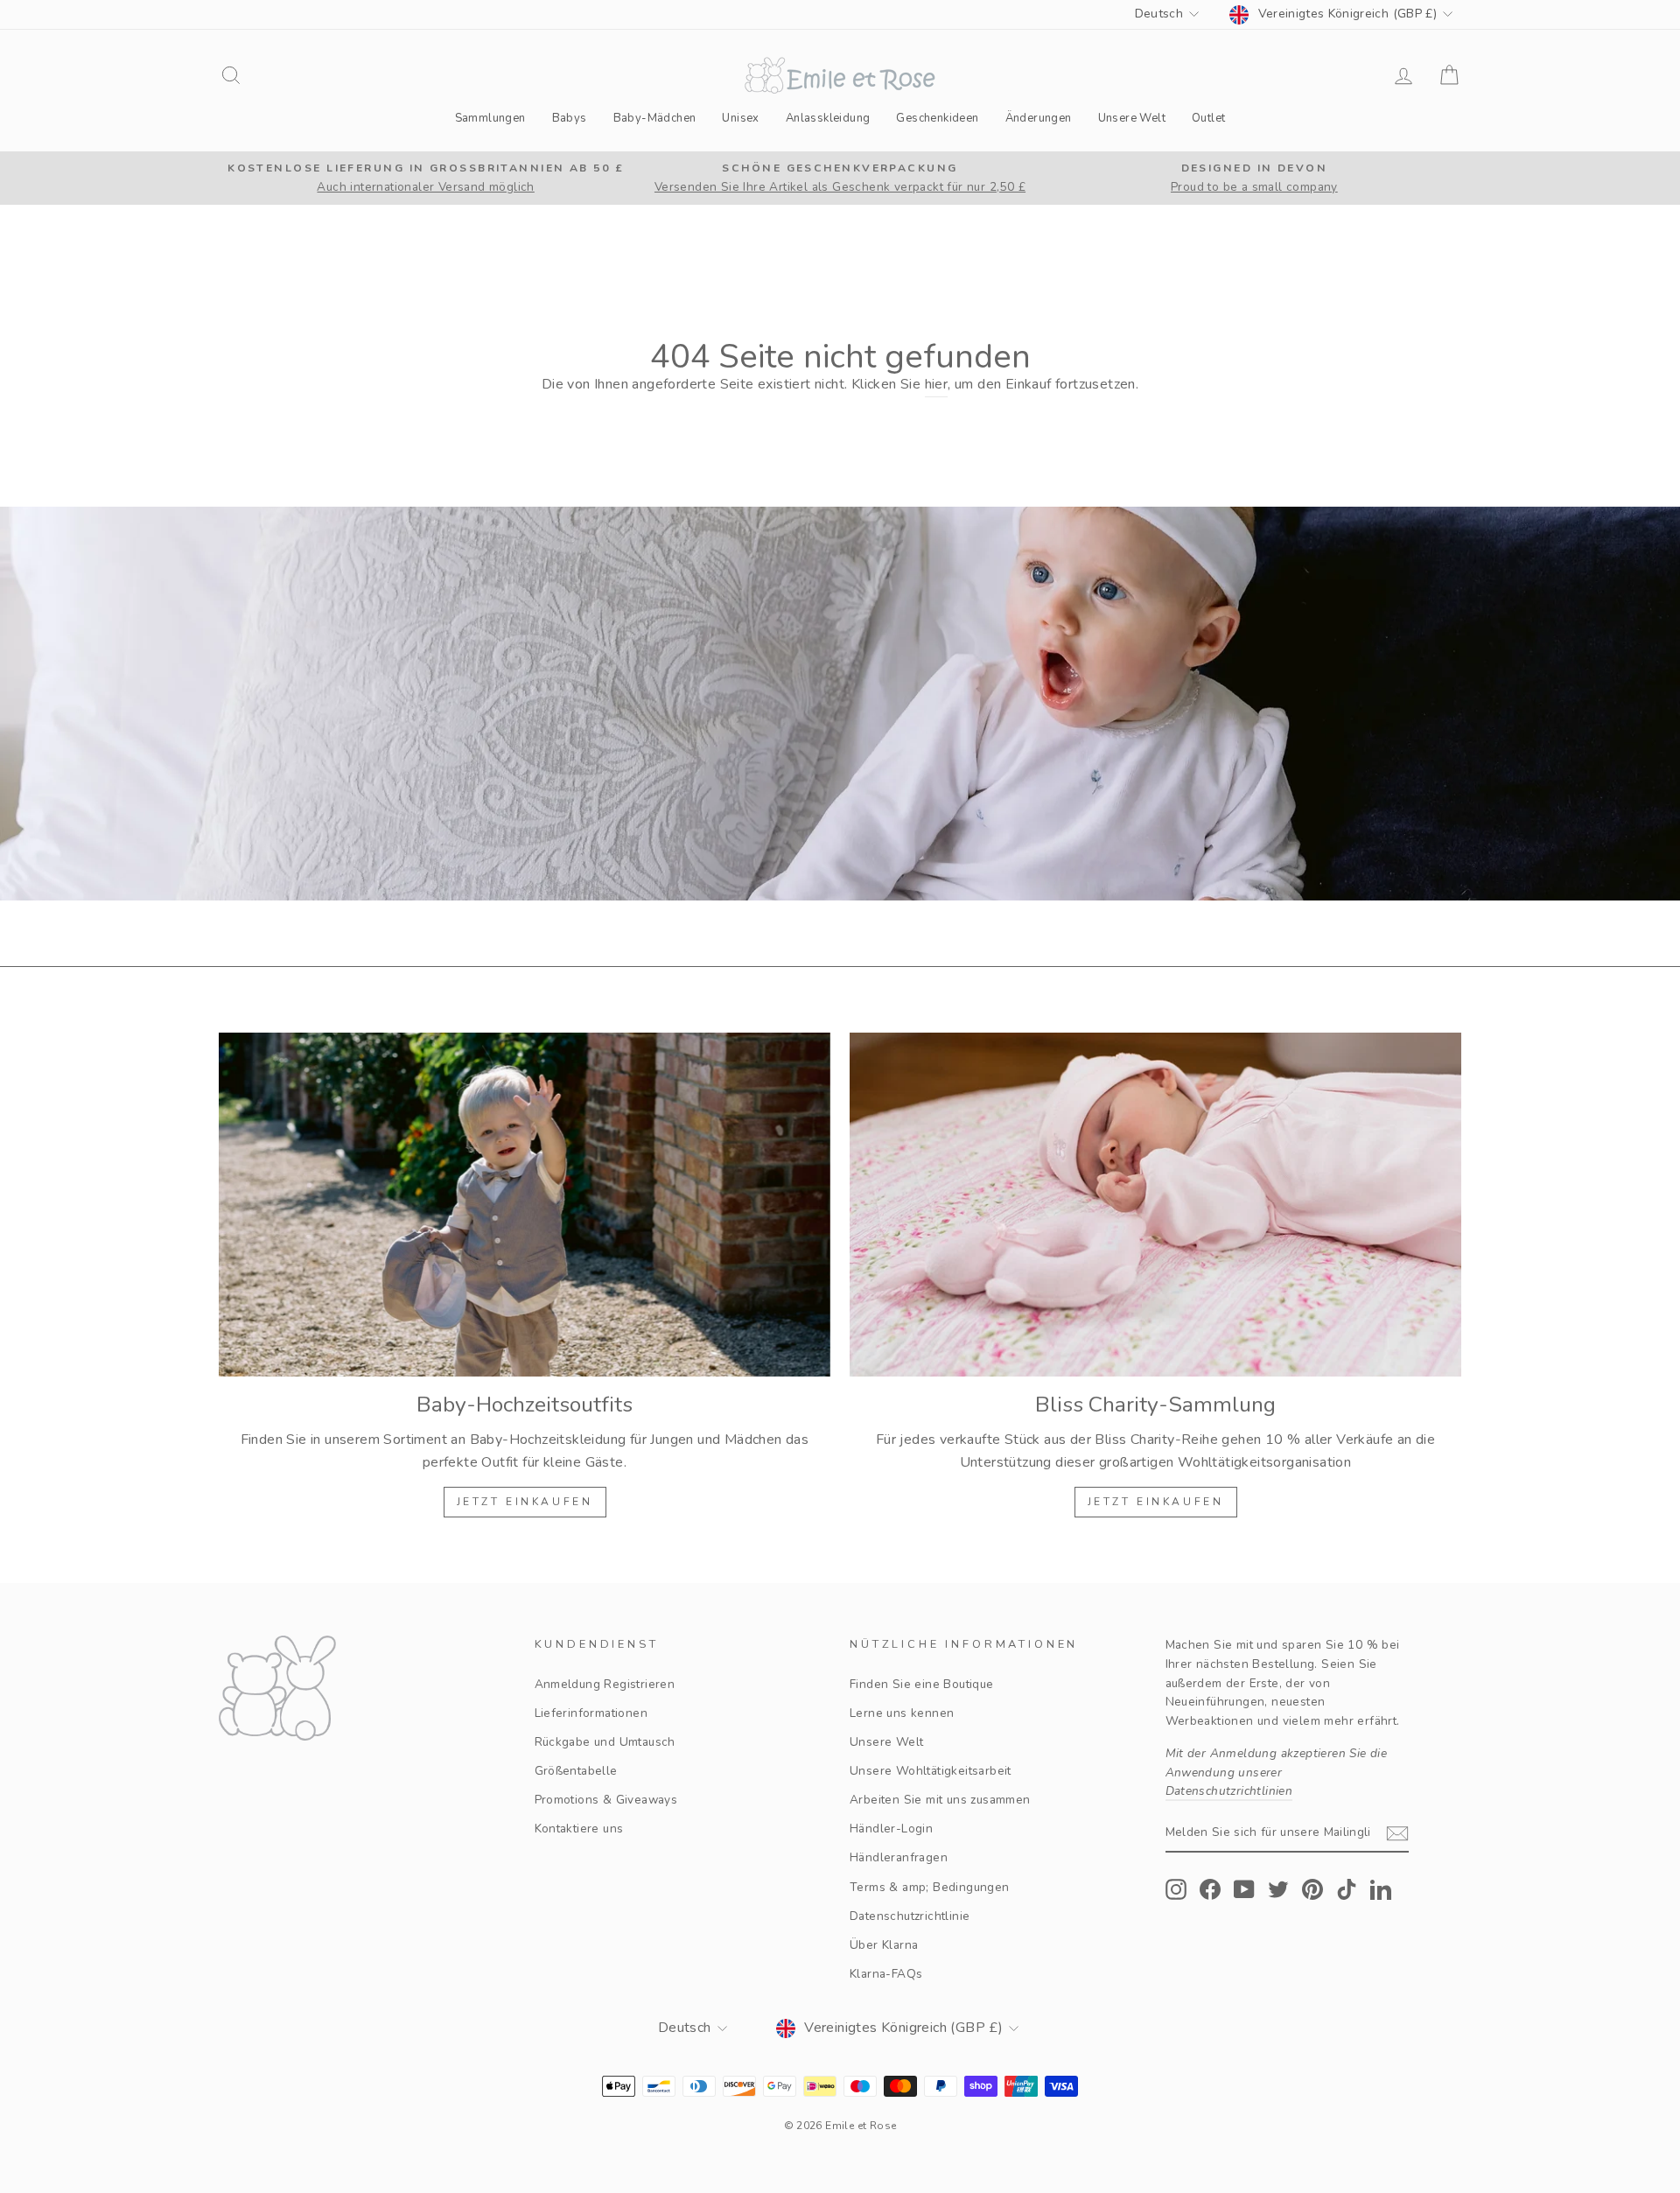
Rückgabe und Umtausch (605, 1742)
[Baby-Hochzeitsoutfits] (525, 1205)
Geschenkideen (937, 118)
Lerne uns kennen (902, 1713)
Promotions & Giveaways (606, 1800)
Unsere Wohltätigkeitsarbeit (931, 1771)
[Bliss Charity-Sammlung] (1155, 1205)
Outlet (1208, 118)
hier (937, 384)
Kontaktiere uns (579, 1829)
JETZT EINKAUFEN (525, 1502)
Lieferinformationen (591, 1713)
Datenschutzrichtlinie (910, 1916)
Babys (570, 118)
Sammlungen (490, 118)
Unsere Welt (1132, 118)
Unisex (740, 118)
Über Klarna (884, 1945)
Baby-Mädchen (655, 118)
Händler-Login (891, 1829)
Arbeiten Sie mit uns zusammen (940, 1800)
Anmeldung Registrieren (605, 1684)
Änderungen (1039, 118)
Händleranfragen (899, 1857)
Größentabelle (576, 1771)
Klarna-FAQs (886, 1974)
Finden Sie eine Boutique (922, 1684)
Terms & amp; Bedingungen (930, 1887)
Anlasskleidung (828, 118)
